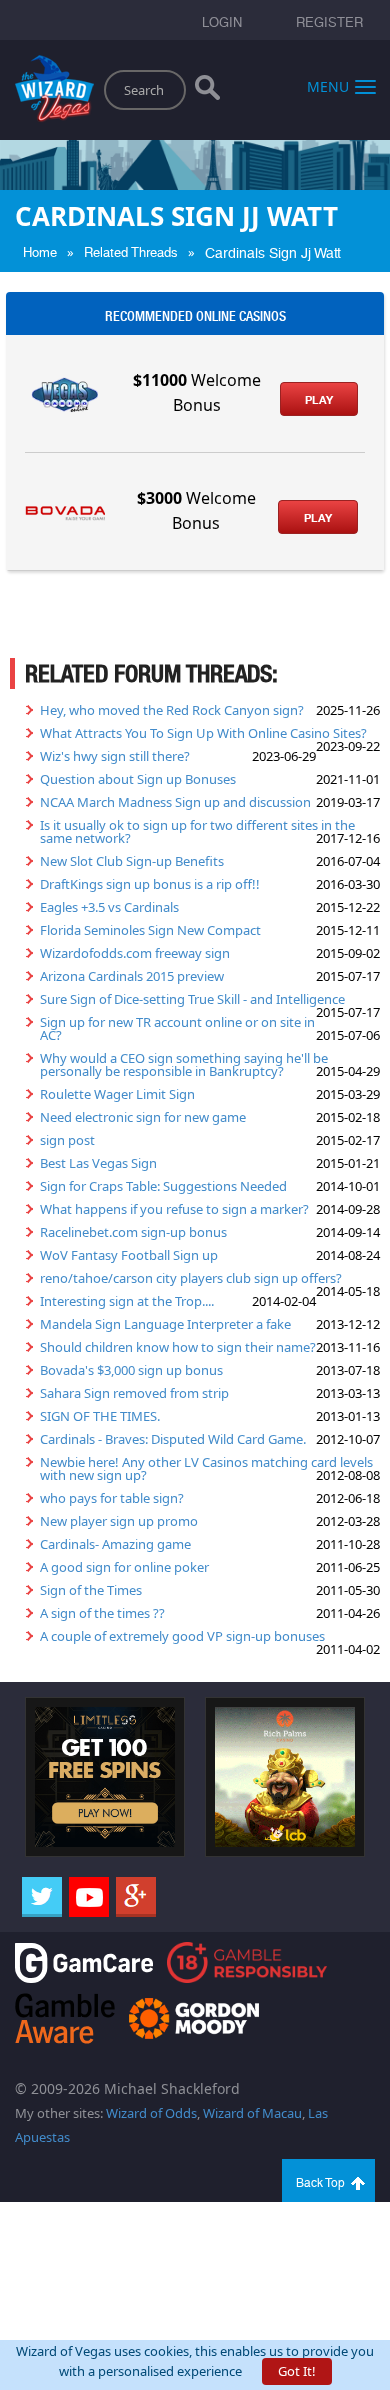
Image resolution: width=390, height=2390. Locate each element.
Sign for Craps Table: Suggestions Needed (163, 1186)
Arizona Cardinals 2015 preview (132, 976)
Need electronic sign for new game (143, 1117)
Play (319, 400)
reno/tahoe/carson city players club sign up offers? (191, 1278)
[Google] (136, 1897)
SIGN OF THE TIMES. (100, 1416)
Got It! (297, 2371)
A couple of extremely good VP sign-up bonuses (182, 1636)
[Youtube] (89, 1897)
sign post (67, 1140)
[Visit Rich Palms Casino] (285, 1776)
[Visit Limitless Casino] (105, 1776)
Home (40, 252)
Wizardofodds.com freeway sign (135, 953)
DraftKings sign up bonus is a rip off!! (150, 884)
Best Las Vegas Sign (98, 1163)
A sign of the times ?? (102, 1613)
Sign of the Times (91, 1590)
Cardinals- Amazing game (115, 1544)
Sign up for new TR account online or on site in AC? (177, 1028)
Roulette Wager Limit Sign (117, 1094)
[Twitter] (42, 1897)
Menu (328, 85)
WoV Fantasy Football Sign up (129, 1255)
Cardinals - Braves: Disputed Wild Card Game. (173, 1439)
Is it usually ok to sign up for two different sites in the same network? (197, 831)
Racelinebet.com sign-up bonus (133, 1232)
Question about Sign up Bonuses (138, 779)
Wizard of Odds (151, 2113)
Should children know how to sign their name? (178, 1347)
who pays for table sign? (112, 1498)
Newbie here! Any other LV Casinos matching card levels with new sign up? (206, 1468)
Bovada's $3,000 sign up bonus (131, 1370)
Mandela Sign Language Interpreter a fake (165, 1324)
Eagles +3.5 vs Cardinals (109, 907)
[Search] (207, 92)
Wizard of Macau (252, 2113)
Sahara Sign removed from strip (134, 1393)
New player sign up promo (119, 1521)
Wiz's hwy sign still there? (115, 756)
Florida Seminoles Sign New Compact (150, 930)
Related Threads (131, 252)
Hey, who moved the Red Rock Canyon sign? (172, 710)
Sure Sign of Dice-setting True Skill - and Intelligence (192, 999)
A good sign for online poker (124, 1567)
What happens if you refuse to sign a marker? (174, 1209)
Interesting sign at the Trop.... (127, 1301)
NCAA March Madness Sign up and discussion (175, 802)
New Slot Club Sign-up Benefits (132, 861)
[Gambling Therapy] (194, 2016)
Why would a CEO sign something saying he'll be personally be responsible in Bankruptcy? (184, 1064)
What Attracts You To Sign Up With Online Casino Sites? (203, 733)
